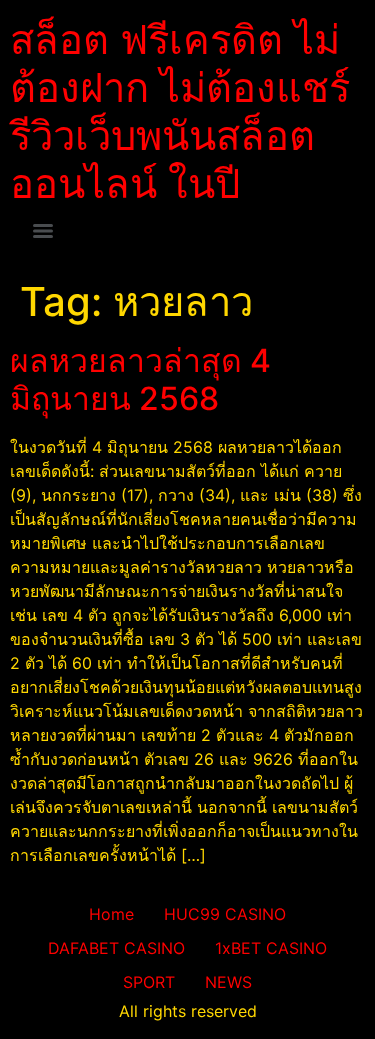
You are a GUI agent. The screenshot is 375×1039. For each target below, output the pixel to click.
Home (111, 914)
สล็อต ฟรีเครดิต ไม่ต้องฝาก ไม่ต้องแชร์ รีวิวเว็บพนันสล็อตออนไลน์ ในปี (180, 111)
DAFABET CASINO (116, 948)
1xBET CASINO (271, 948)
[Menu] (43, 231)
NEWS (228, 982)
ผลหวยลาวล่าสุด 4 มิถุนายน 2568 (140, 379)
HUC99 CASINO (225, 914)
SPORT (149, 982)
